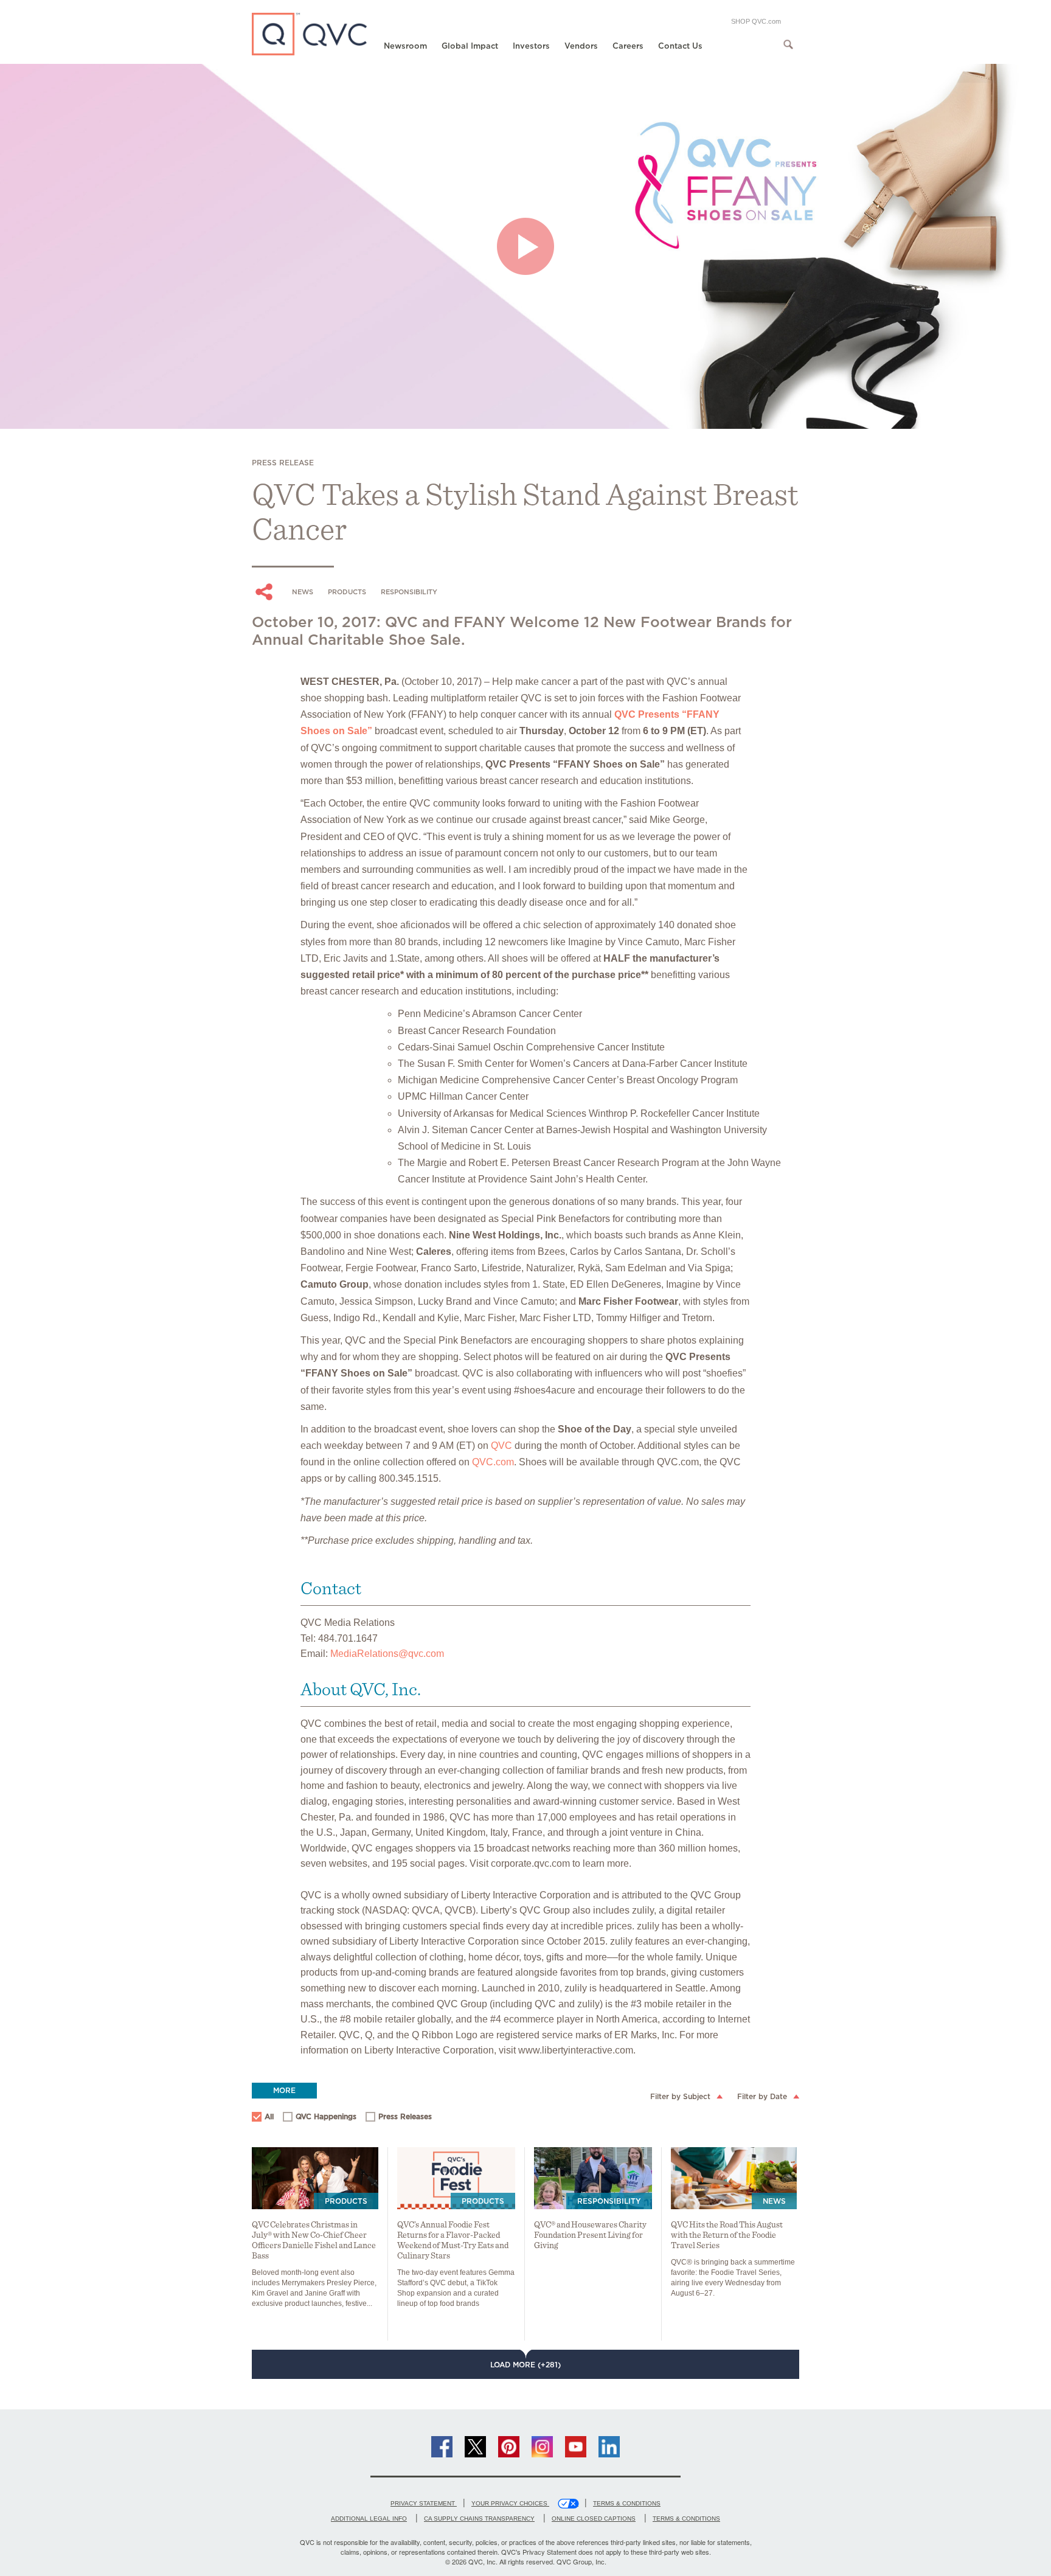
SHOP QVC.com (756, 21)
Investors (531, 46)
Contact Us (680, 46)
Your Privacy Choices (510, 2503)
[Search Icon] (788, 44)
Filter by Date (762, 2096)
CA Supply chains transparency (479, 2519)
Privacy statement (424, 2503)
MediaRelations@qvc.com (387, 1654)
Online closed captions (594, 2519)
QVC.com (493, 1462)
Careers (628, 46)
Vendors (581, 46)
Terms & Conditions (627, 2503)
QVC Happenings (320, 2118)
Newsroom (405, 46)
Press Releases (399, 2118)
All (269, 2116)
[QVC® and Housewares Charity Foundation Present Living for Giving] (593, 2178)
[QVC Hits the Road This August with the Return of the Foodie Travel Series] (734, 2178)
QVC (501, 1446)
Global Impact (470, 46)
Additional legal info (369, 2519)
